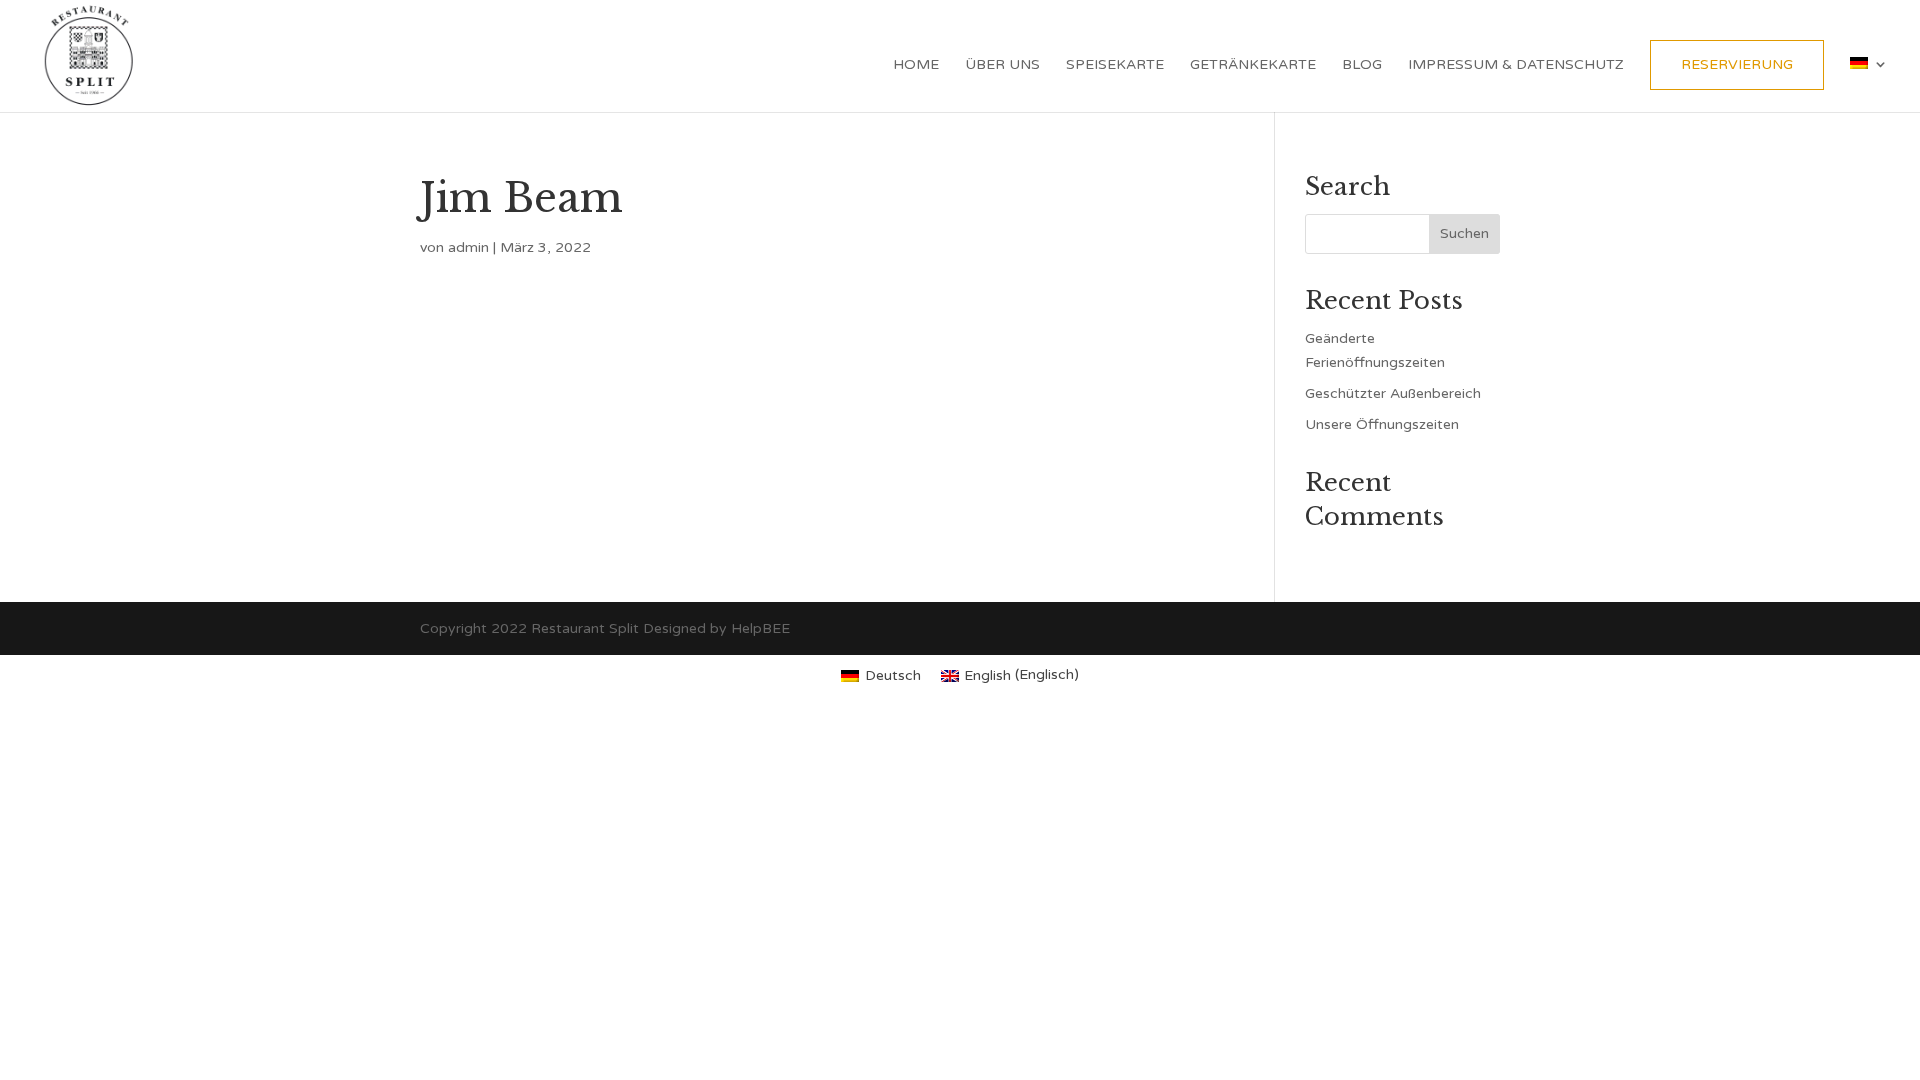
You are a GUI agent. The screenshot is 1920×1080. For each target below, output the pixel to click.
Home (916, 65)
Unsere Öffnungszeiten (1382, 424)
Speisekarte (1115, 65)
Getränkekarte (1253, 65)
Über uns (1002, 65)
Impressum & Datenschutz (1516, 65)
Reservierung (1737, 64)
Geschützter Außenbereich (1393, 393)
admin (468, 247)
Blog (1362, 65)
